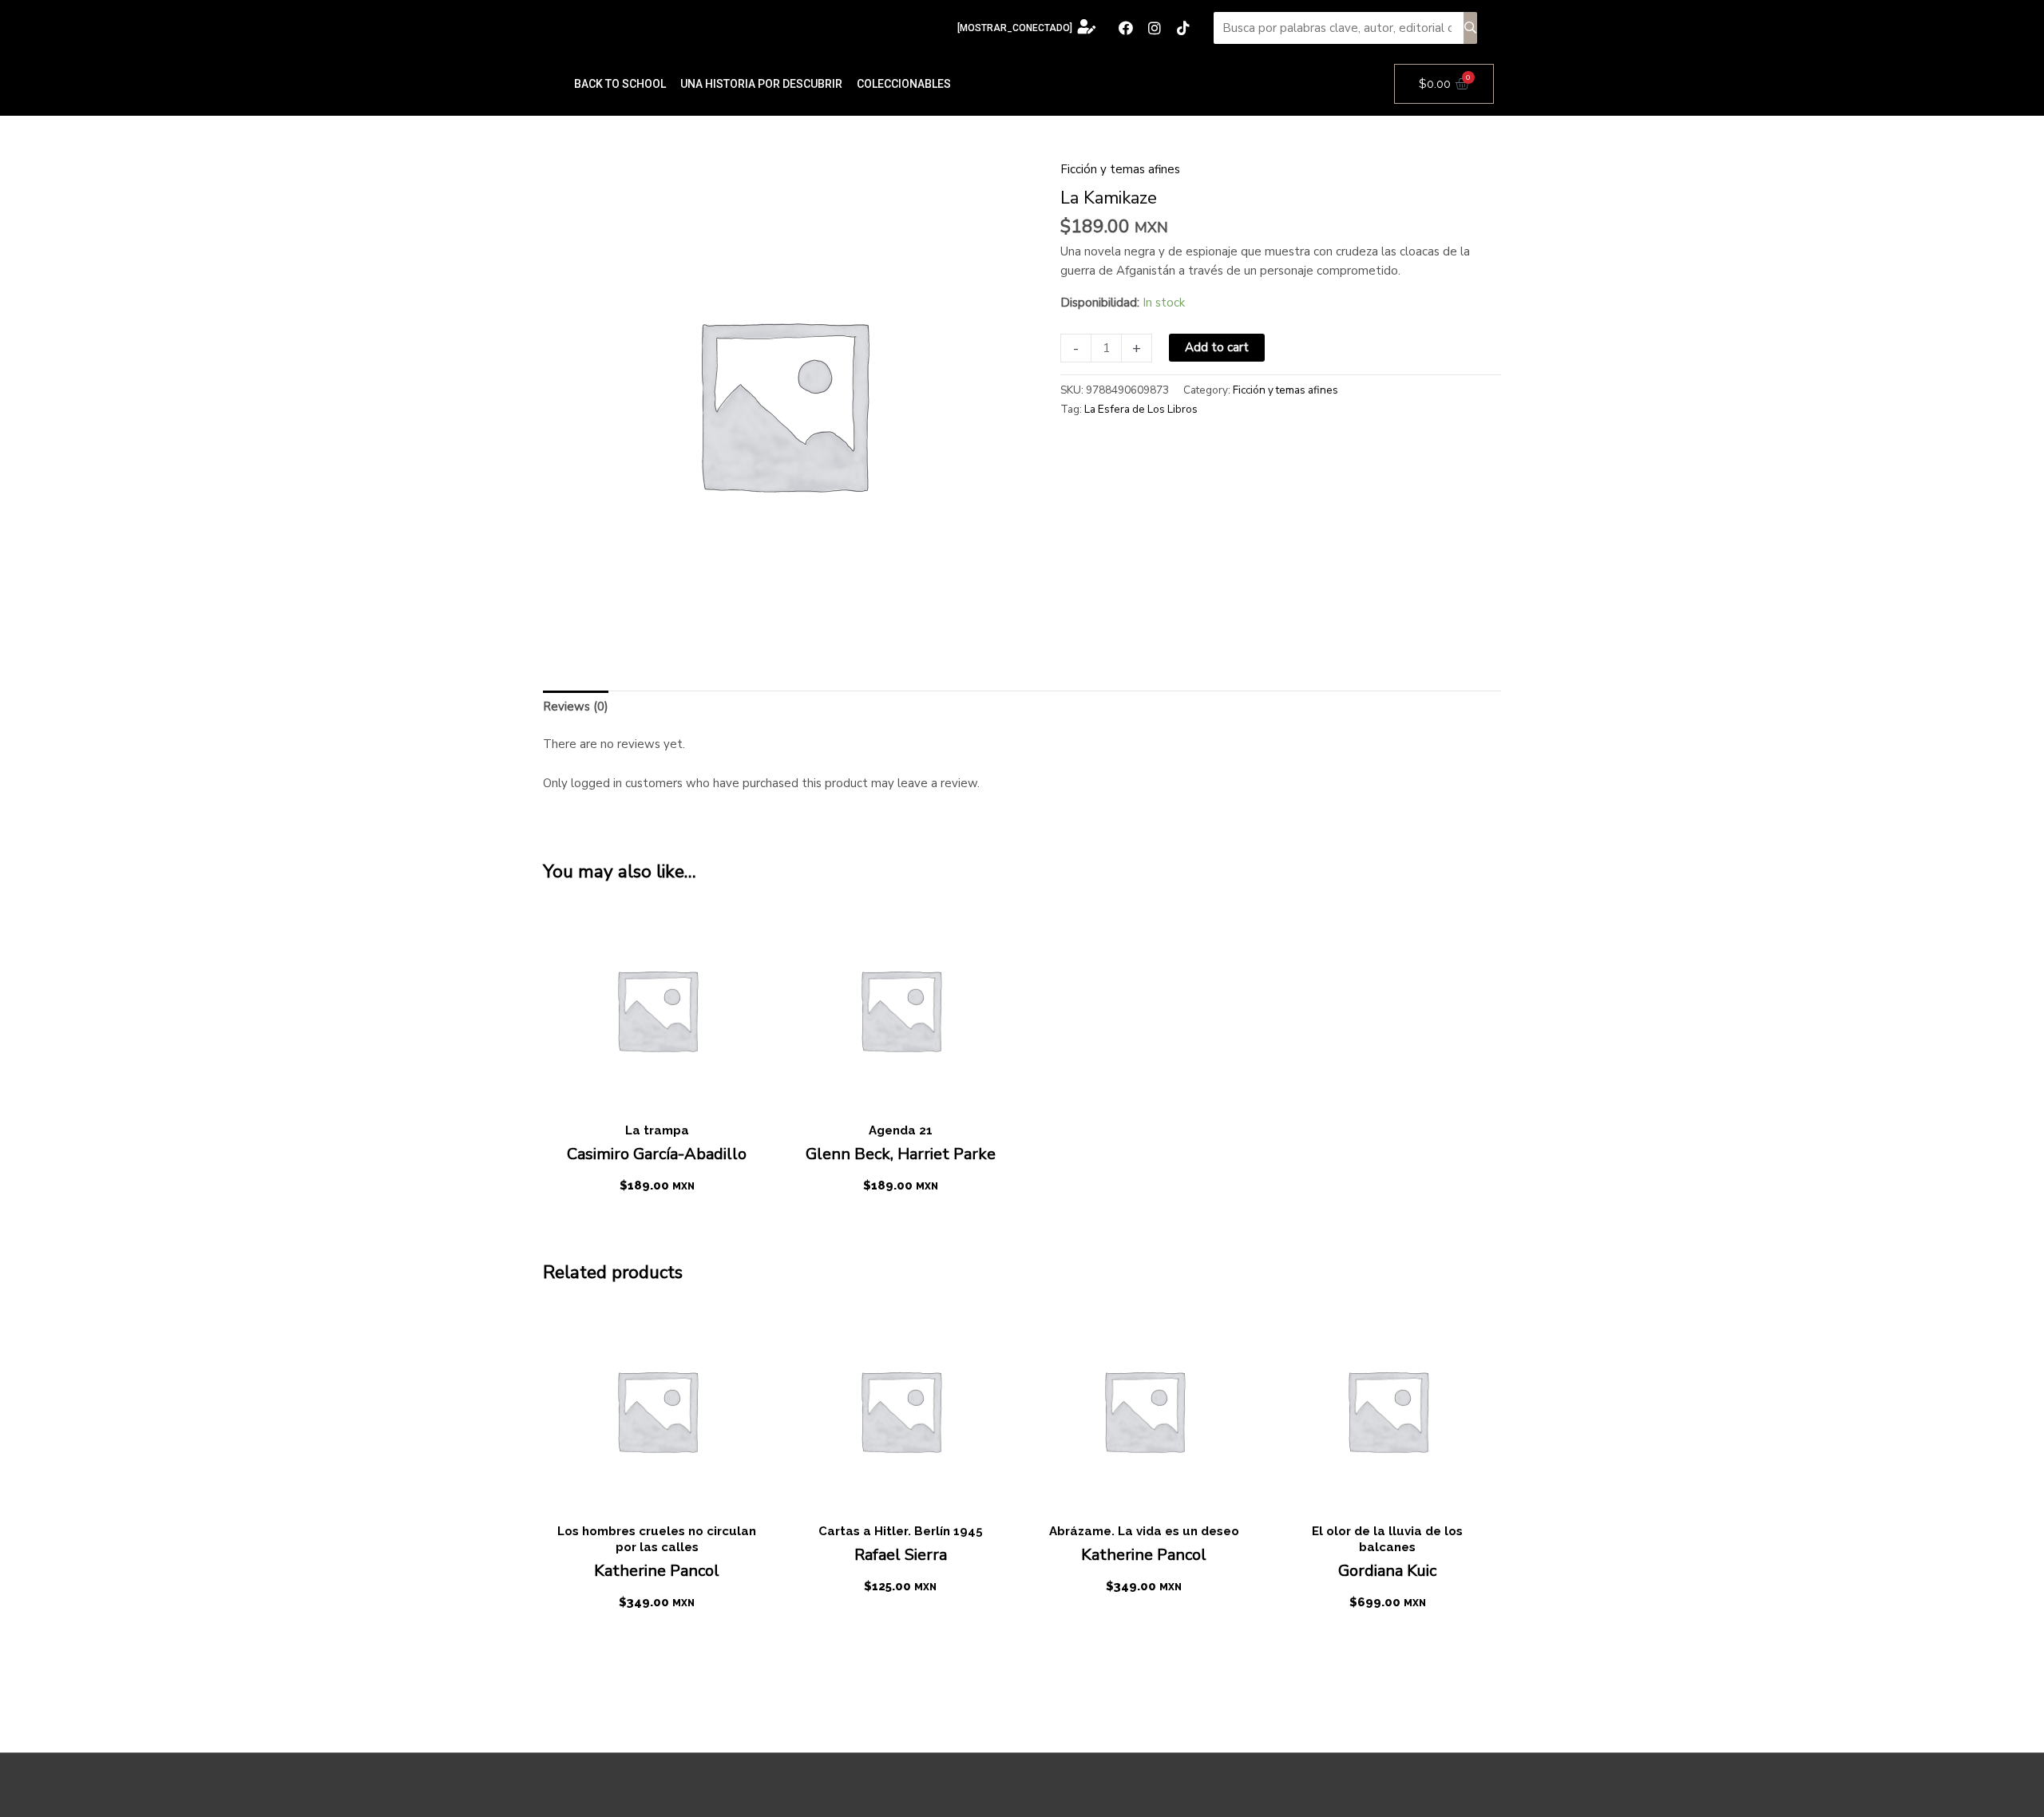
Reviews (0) (576, 707)
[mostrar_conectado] (1015, 28)
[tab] (576, 707)
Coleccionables (904, 84)
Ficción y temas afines (1120, 169)
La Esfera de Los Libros (1141, 409)
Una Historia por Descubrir (761, 84)
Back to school (620, 84)
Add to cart (1217, 347)
